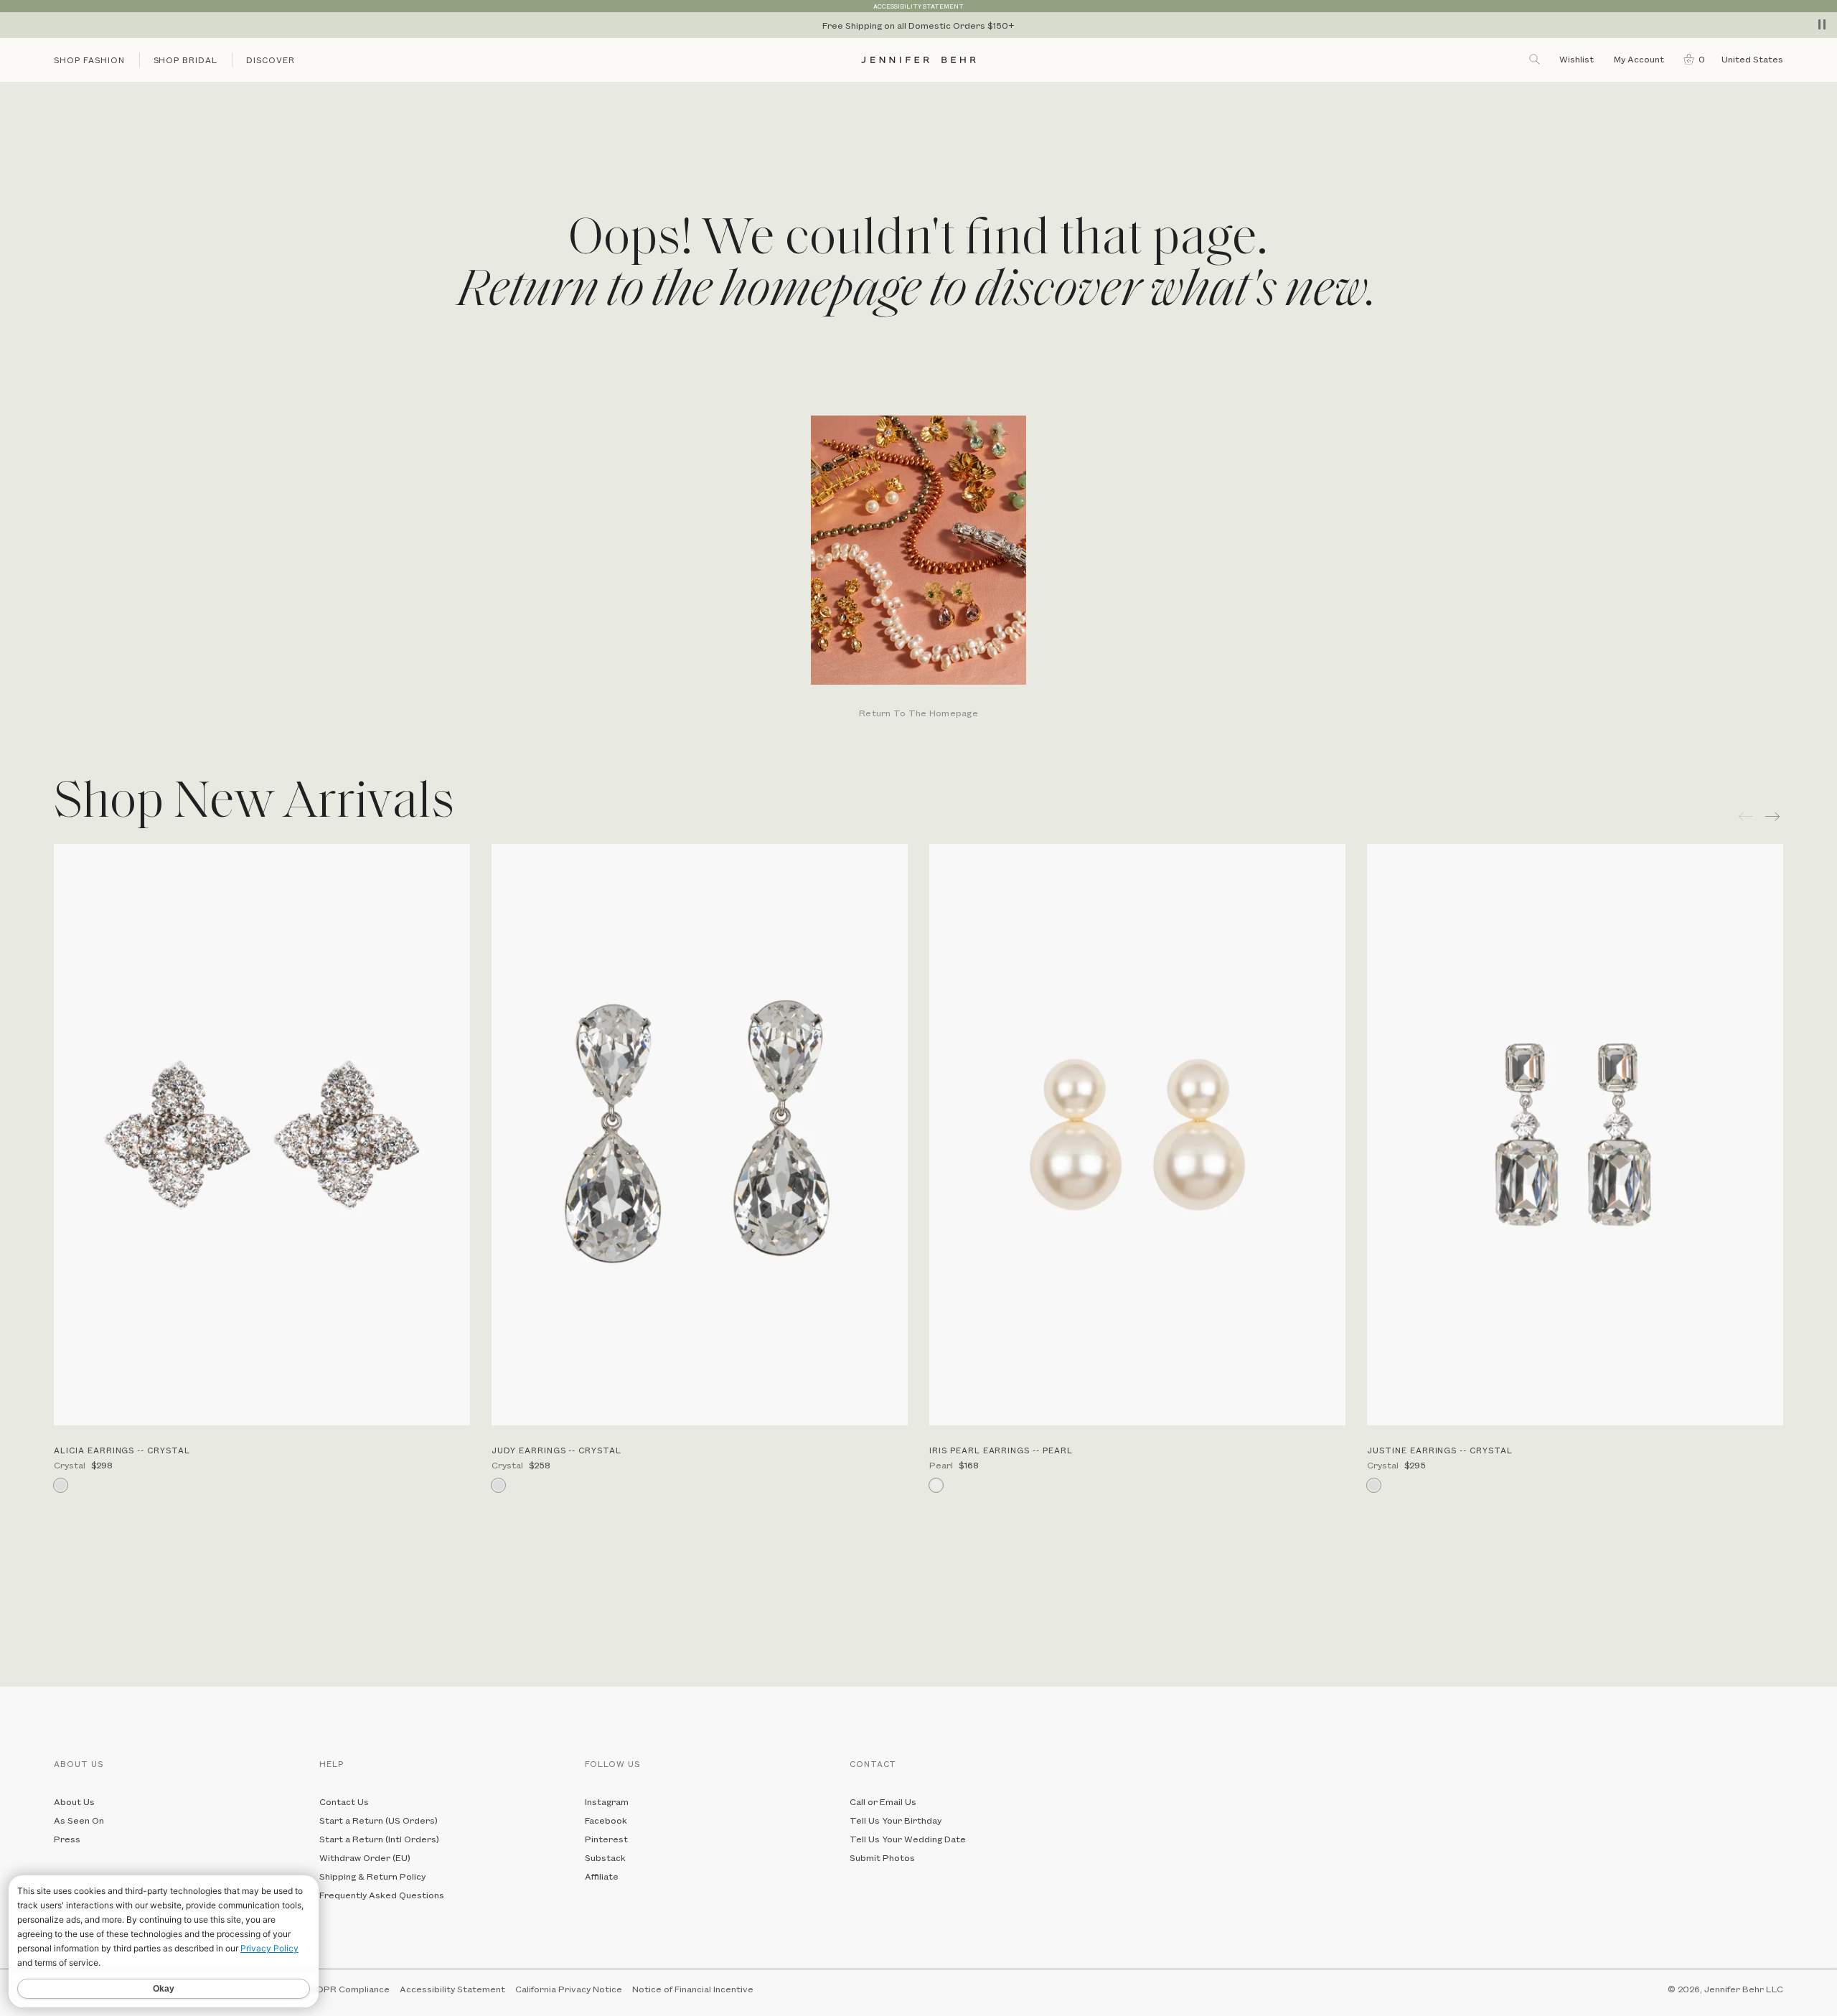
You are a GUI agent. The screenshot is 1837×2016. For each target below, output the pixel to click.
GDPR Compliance (350, 1989)
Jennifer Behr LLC (1744, 1989)
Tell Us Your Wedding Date (908, 1839)
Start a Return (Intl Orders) (379, 1839)
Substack (605, 1857)
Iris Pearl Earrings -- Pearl (1001, 1450)
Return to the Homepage (918, 714)
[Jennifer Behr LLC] (918, 60)
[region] (918, 25)
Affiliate (602, 1876)
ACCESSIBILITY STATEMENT (918, 6)
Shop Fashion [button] (89, 60)
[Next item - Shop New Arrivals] (1774, 816)
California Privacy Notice (569, 1989)
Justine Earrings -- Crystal (1440, 1450)
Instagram (607, 1801)
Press (67, 1839)
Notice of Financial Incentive (693, 1989)
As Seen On (79, 1820)
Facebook (606, 1820)
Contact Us (344, 1801)
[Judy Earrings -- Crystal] (700, 1135)
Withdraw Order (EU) (365, 1857)
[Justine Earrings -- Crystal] (1575, 1135)
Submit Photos (882, 1857)
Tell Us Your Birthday (896, 1820)
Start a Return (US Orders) (379, 1820)
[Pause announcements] (1822, 24)
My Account (1640, 59)
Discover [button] (271, 60)
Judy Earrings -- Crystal (556, 1450)
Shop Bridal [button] (186, 60)
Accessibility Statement (452, 1989)
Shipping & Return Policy (372, 1876)
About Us (74, 1801)
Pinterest (606, 1839)
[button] (1691, 59)
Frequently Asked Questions (382, 1895)
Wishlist (1577, 59)
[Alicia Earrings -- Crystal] (262, 1135)
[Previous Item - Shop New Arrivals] (1746, 816)
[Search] (1536, 59)
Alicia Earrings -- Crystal (122, 1450)
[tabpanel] (918, 568)
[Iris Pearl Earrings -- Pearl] (1137, 1135)
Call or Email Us (883, 1801)
